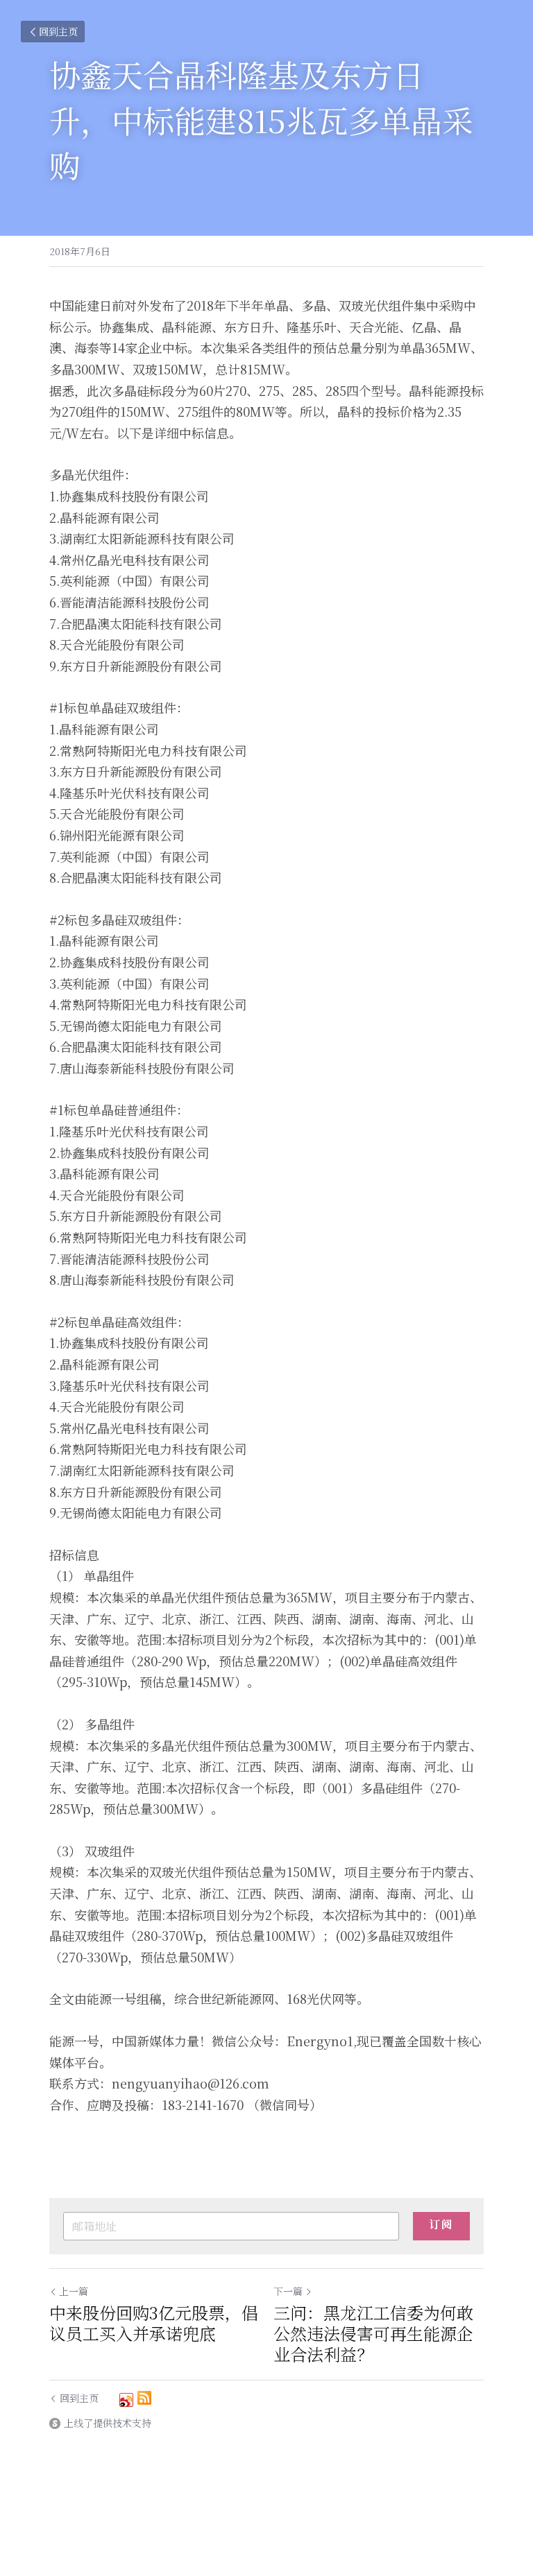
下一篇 (288, 2291)
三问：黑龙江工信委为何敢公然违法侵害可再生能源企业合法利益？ (373, 2333)
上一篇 (74, 2291)
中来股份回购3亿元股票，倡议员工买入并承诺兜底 (154, 2323)
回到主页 (58, 31)
